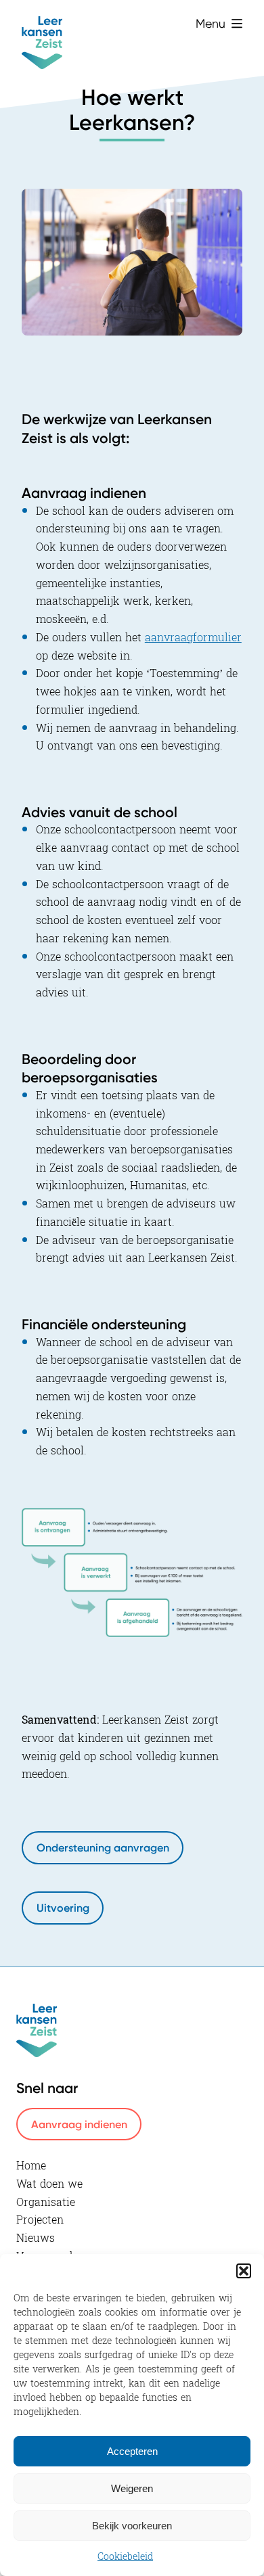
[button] (244, 2271)
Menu (211, 23)
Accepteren (132, 2451)
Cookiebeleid (125, 2557)
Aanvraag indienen (79, 2124)
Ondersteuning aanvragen (103, 1847)
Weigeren (132, 2488)
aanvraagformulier (193, 638)
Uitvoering (63, 1908)
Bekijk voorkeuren (132, 2526)
